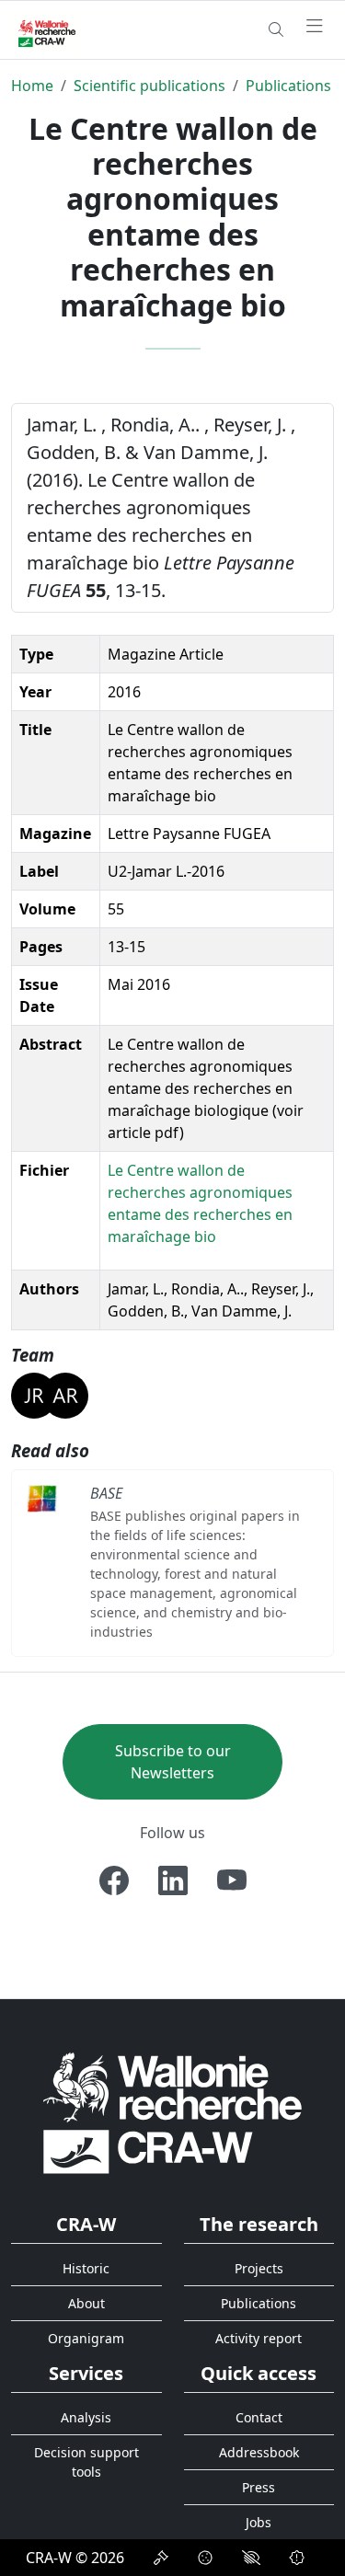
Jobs (259, 2522)
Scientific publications (149, 86)
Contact (259, 2417)
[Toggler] (315, 27)
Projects (259, 2268)
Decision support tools (86, 2462)
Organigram (86, 2338)
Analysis (86, 2417)
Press (259, 2487)
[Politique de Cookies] (205, 2558)
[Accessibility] (251, 2558)
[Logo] (172, 2112)
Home (32, 86)
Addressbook (259, 2452)
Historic (86, 2268)
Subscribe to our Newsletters (173, 1762)
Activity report (259, 2338)
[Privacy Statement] (161, 2558)
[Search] (276, 29)
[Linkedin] (173, 1880)
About (86, 2303)
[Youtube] (232, 1880)
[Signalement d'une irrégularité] (297, 2558)
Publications (288, 86)
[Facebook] (114, 1880)
